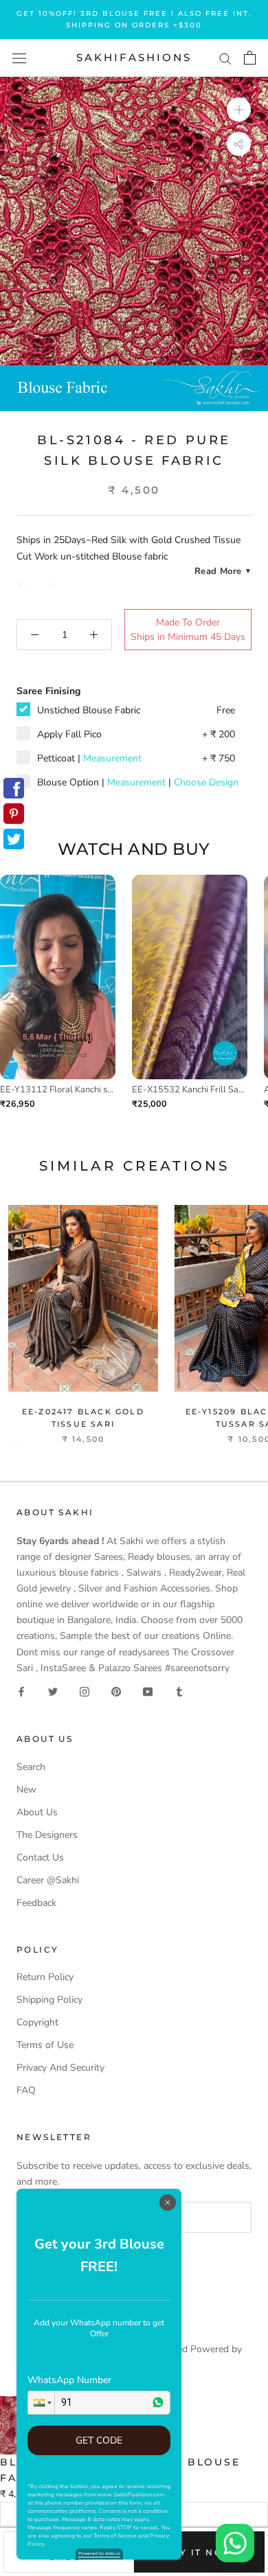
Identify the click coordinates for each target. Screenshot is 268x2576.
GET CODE (99, 2440)
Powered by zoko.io (99, 2553)
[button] (41, 2403)
